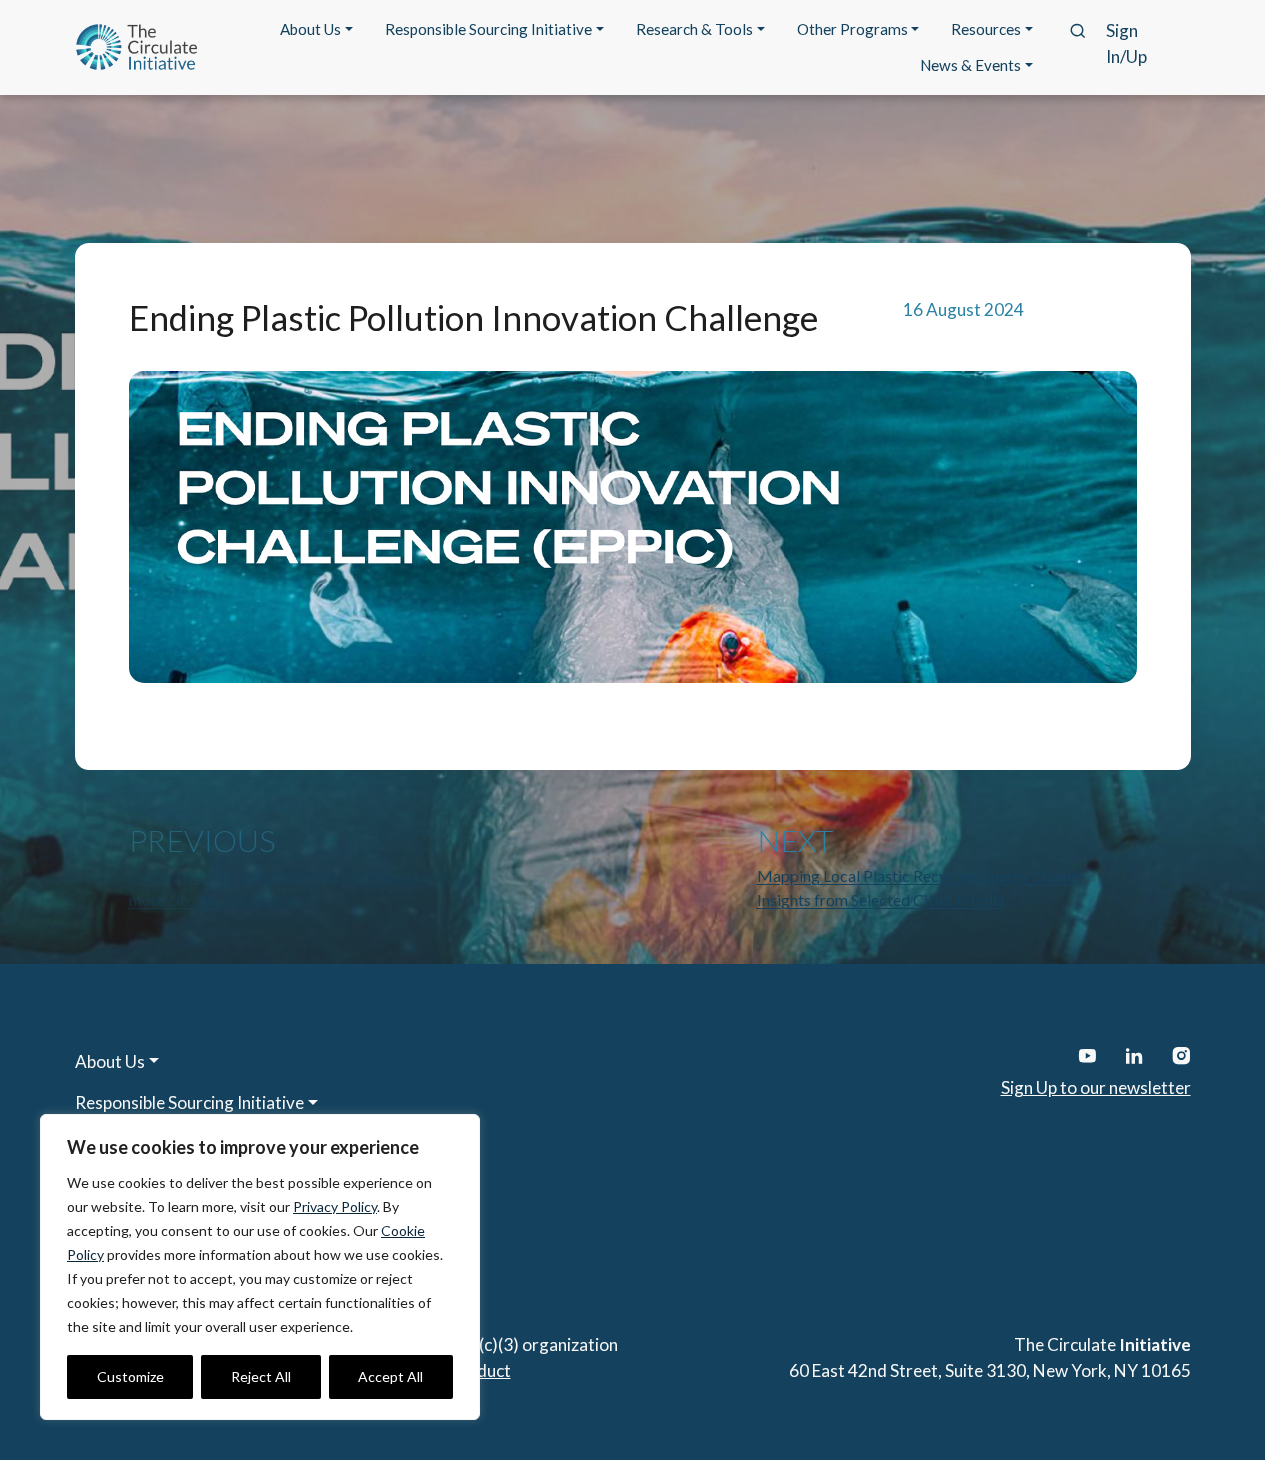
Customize (130, 1376)
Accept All (390, 1376)
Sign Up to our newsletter (1096, 1087)
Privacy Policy (335, 1206)
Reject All (261, 1376)
